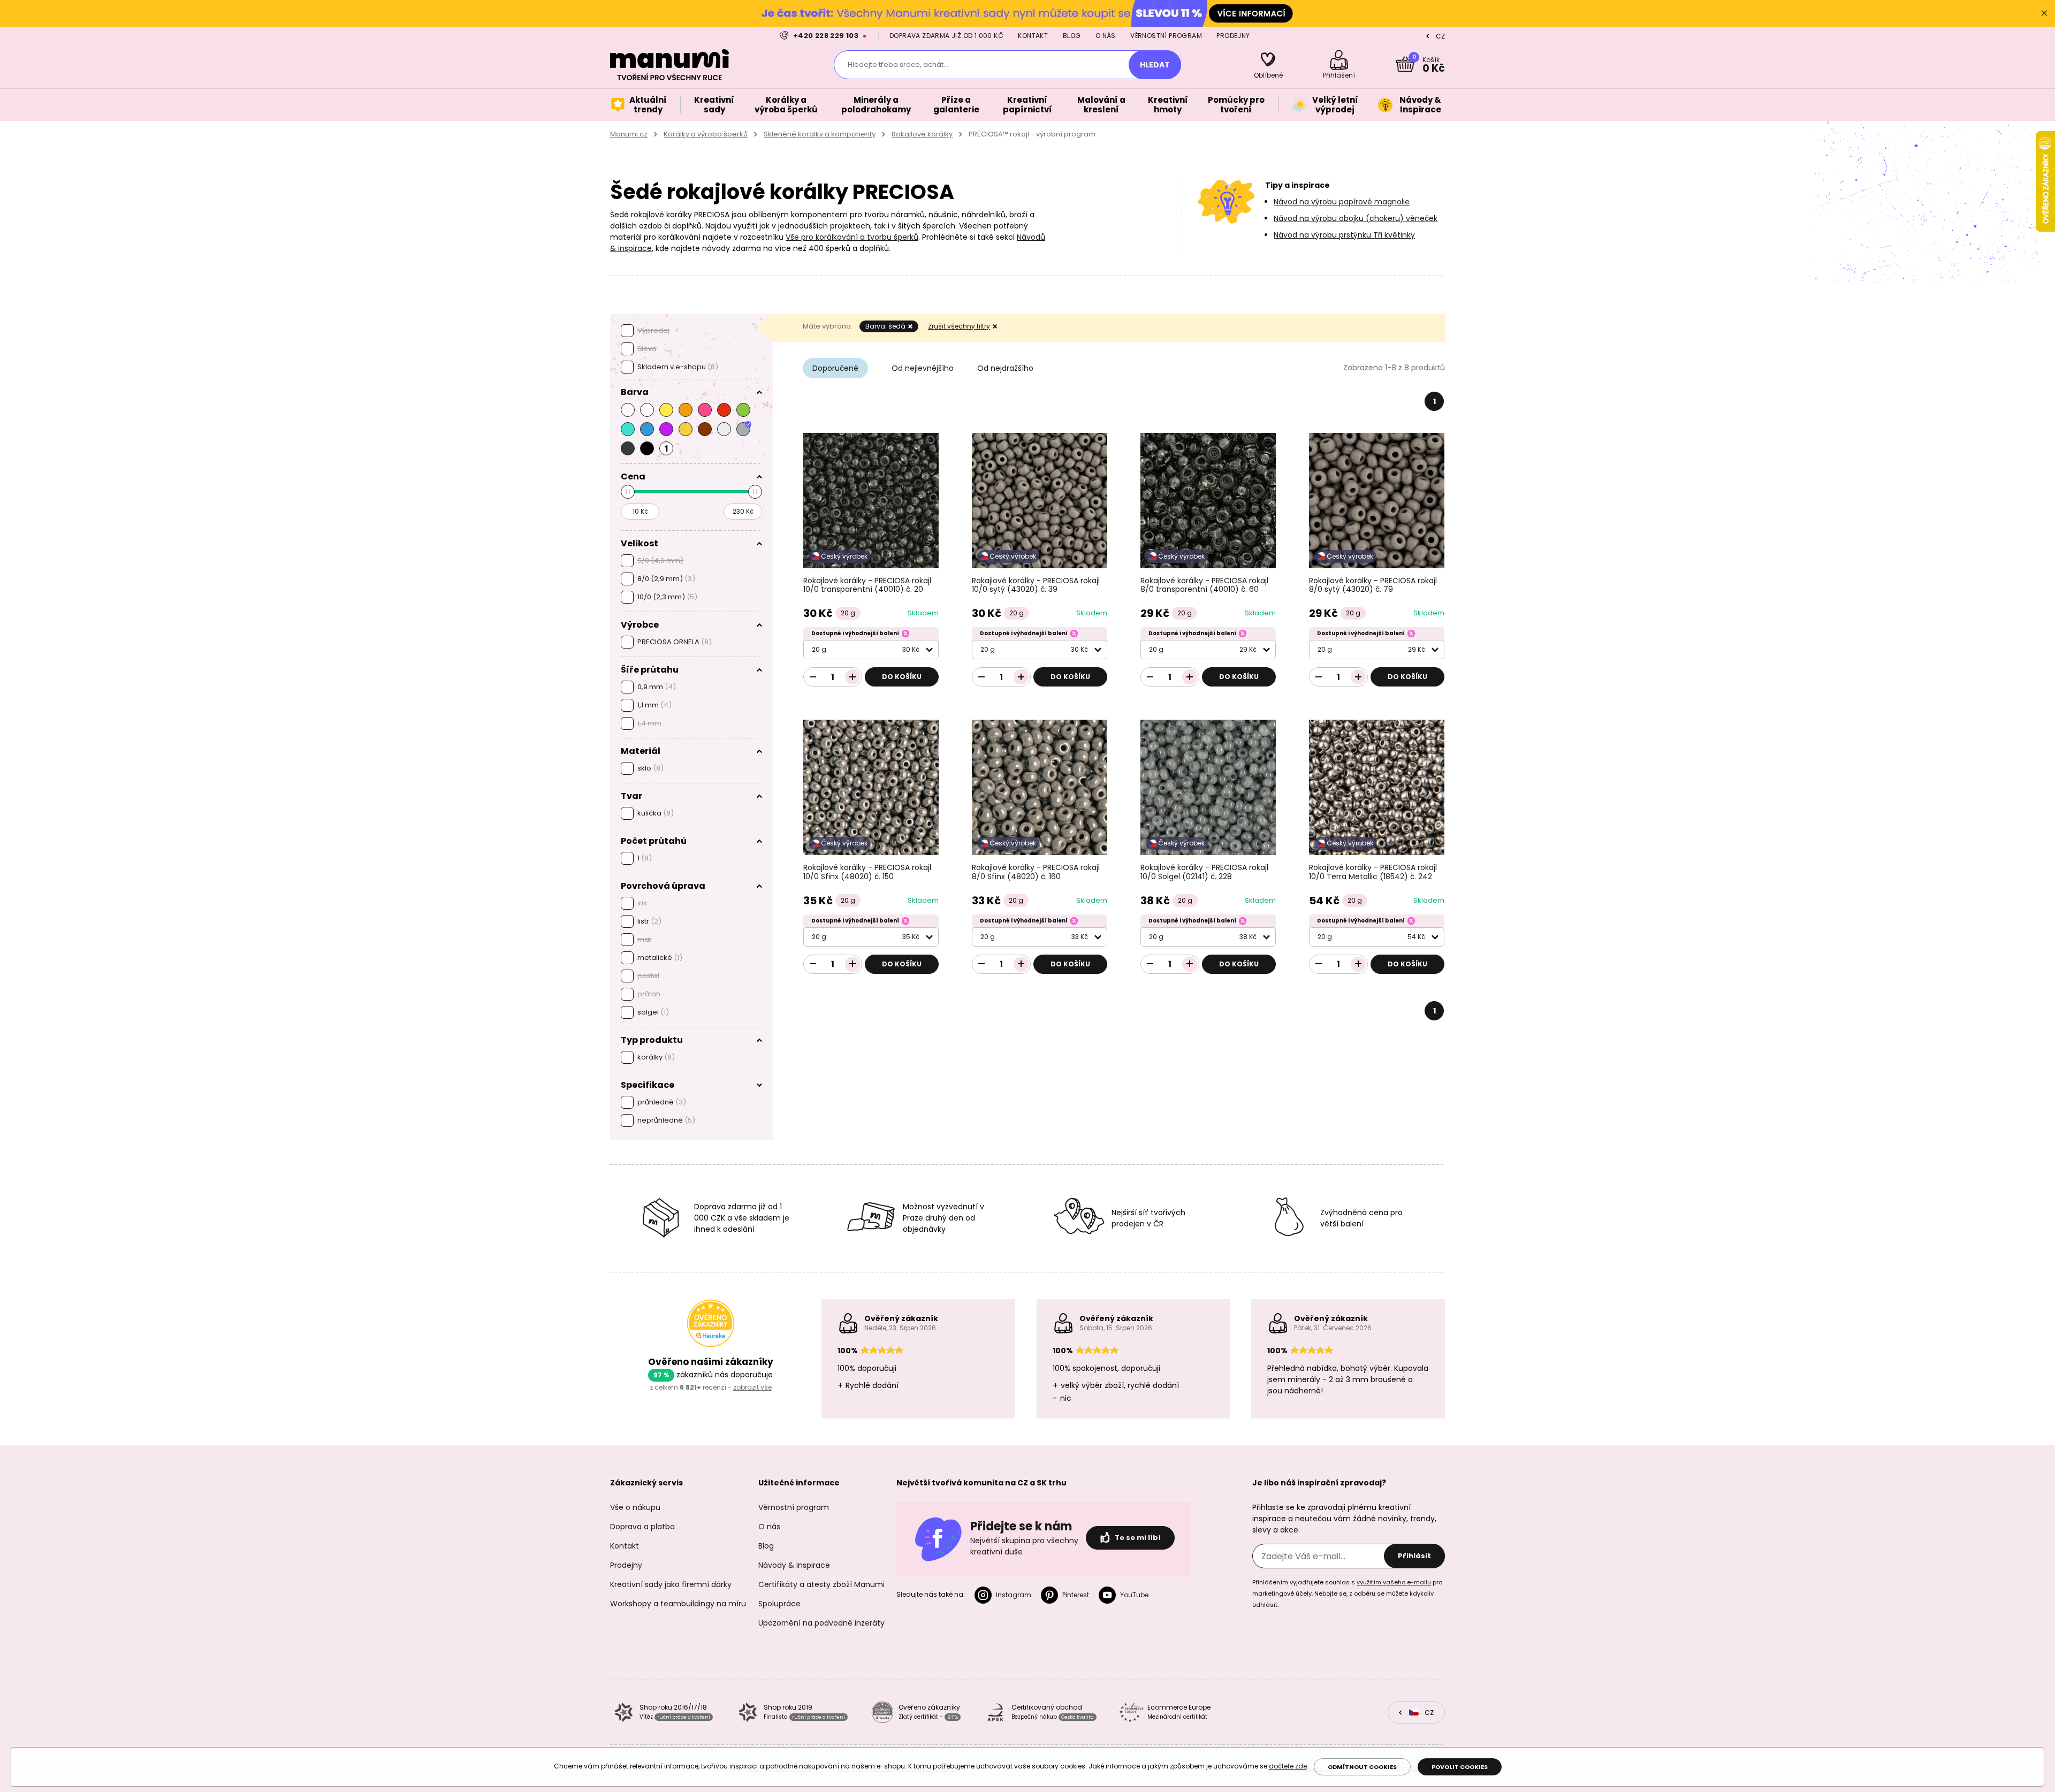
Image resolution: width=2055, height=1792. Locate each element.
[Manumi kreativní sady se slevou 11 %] (1027, 13)
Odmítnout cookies (1362, 1767)
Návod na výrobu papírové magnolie (1342, 202)
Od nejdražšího (1005, 368)
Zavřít (2044, 13)
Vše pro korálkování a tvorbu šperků (852, 237)
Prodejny (1233, 36)
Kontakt (1033, 36)
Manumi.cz (629, 134)
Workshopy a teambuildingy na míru (678, 1604)
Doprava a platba (642, 1527)
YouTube (1134, 1595)
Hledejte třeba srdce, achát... (898, 64)
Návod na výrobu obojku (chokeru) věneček (1356, 218)
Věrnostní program (1166, 36)
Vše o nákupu (635, 1507)
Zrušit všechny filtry (959, 326)
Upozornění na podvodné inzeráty (821, 1623)
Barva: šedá (885, 326)
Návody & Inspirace (794, 1565)
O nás (1106, 36)
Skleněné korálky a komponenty (820, 134)
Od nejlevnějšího (923, 368)
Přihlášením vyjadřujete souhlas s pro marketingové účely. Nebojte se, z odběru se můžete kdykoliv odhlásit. (1347, 1593)
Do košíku (902, 677)
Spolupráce (779, 1604)
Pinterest (1076, 1595)
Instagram (1014, 1595)
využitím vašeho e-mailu (1394, 1582)
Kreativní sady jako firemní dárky (671, 1584)
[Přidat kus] (853, 677)
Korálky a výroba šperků (706, 134)
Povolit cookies (1460, 1767)
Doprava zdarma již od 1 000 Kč (946, 36)
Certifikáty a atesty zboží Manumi (821, 1584)
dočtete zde (1288, 1766)
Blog (1072, 36)
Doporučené (835, 368)
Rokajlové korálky (922, 134)
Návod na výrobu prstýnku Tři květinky (1344, 235)
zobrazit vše (752, 1387)
